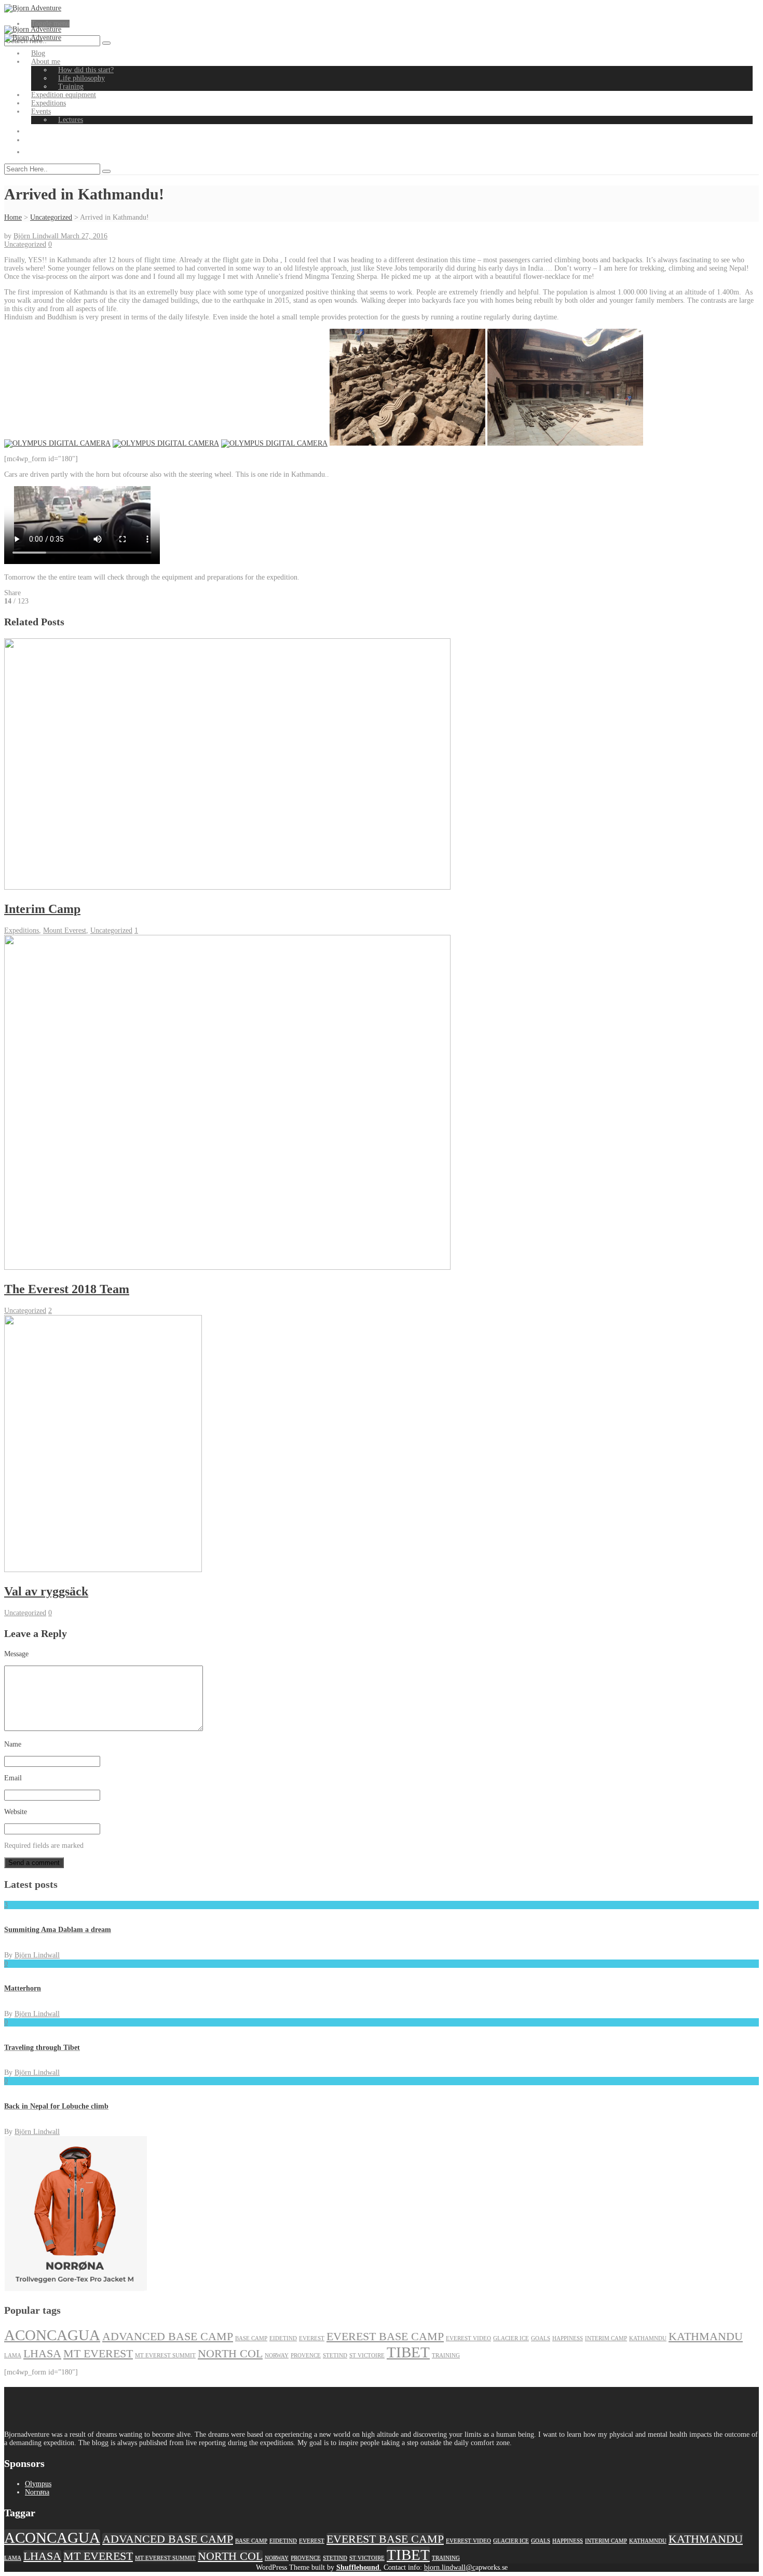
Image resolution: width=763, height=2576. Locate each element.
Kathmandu (706, 2337)
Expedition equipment (64, 95)
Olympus (38, 2484)
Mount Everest (65, 930)
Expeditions (49, 103)
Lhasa (42, 2354)
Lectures (71, 120)
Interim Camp (606, 2338)
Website (16, 1812)
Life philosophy (81, 78)
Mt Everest (98, 2354)
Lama (13, 2356)
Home (13, 217)
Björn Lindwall (37, 236)
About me (46, 62)
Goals (541, 2338)
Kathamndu (648, 2338)
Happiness (568, 2338)
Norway (277, 2356)
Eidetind (283, 2338)
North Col (230, 2354)
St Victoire (367, 2356)
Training (71, 86)
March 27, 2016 (84, 236)
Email (13, 1778)
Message (16, 1654)
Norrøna (37, 2492)
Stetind (335, 2356)
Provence (306, 2356)
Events (41, 111)
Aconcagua (52, 2335)
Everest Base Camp (385, 2337)
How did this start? (86, 70)
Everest (312, 2338)
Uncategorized (51, 217)
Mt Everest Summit (165, 2356)
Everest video (468, 2338)
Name (13, 1744)
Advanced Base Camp (168, 2337)
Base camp (251, 2338)
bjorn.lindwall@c (450, 2567)
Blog (38, 53)
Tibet (408, 2352)
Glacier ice (511, 2338)
